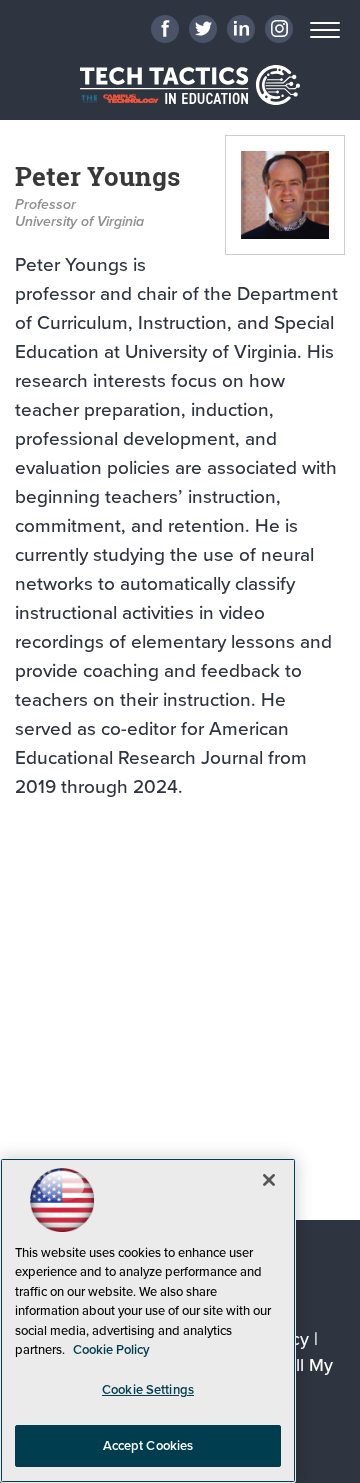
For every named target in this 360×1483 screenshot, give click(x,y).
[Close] (269, 1180)
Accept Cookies (148, 1445)
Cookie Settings (148, 1389)
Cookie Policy (111, 1349)
